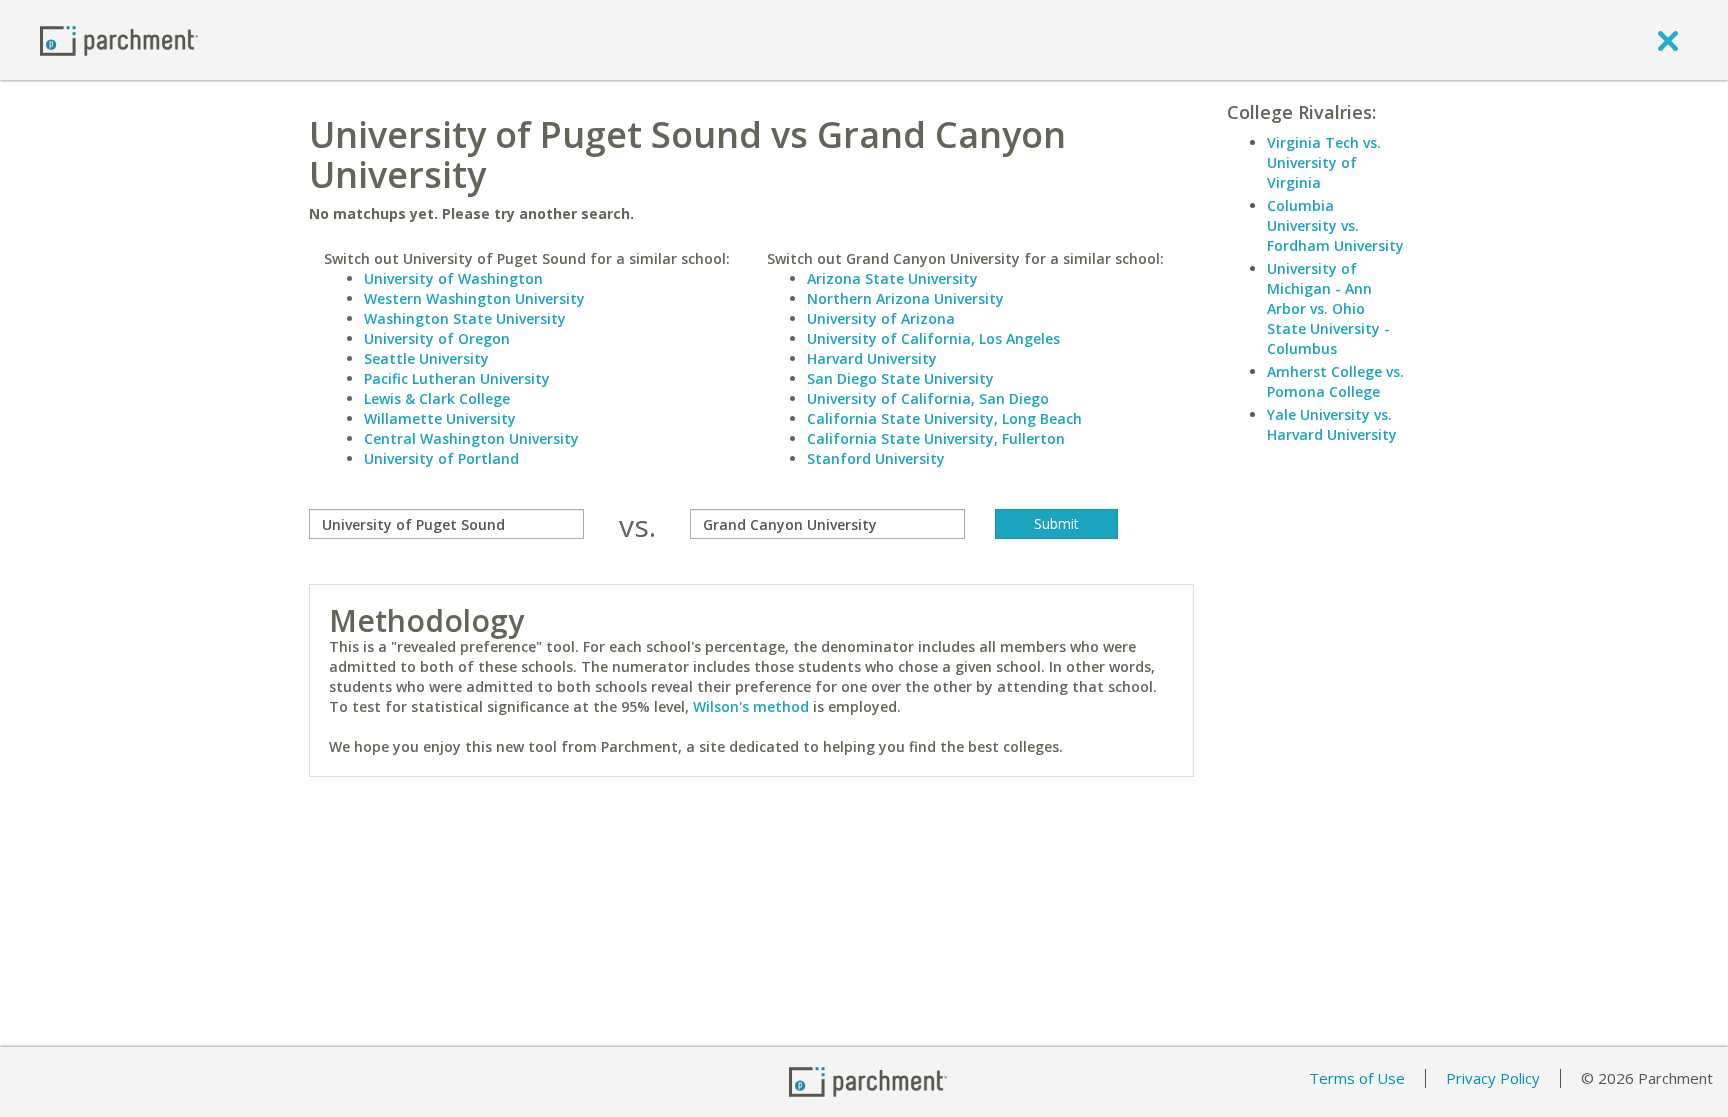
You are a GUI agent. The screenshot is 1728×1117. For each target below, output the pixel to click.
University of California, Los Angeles (933, 338)
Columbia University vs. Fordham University (1335, 225)
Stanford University (876, 458)
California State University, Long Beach (944, 418)
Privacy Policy (1493, 1078)
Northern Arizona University (905, 298)
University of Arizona (881, 318)
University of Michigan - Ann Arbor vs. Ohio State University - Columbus (1328, 308)
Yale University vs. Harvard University (1332, 424)
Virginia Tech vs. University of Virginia (1324, 162)
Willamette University (440, 418)
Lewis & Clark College (437, 398)
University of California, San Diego (928, 398)
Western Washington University (474, 298)
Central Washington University (471, 438)
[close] (1668, 40)
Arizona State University (892, 278)
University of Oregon (437, 338)
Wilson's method (751, 706)
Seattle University (426, 358)
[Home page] (119, 39)
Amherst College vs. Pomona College (1335, 381)
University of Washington (453, 278)
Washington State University (465, 318)
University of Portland (441, 458)
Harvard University (872, 358)
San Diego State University (900, 378)
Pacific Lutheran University (457, 378)
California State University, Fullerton (936, 438)
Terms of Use (1357, 1078)
